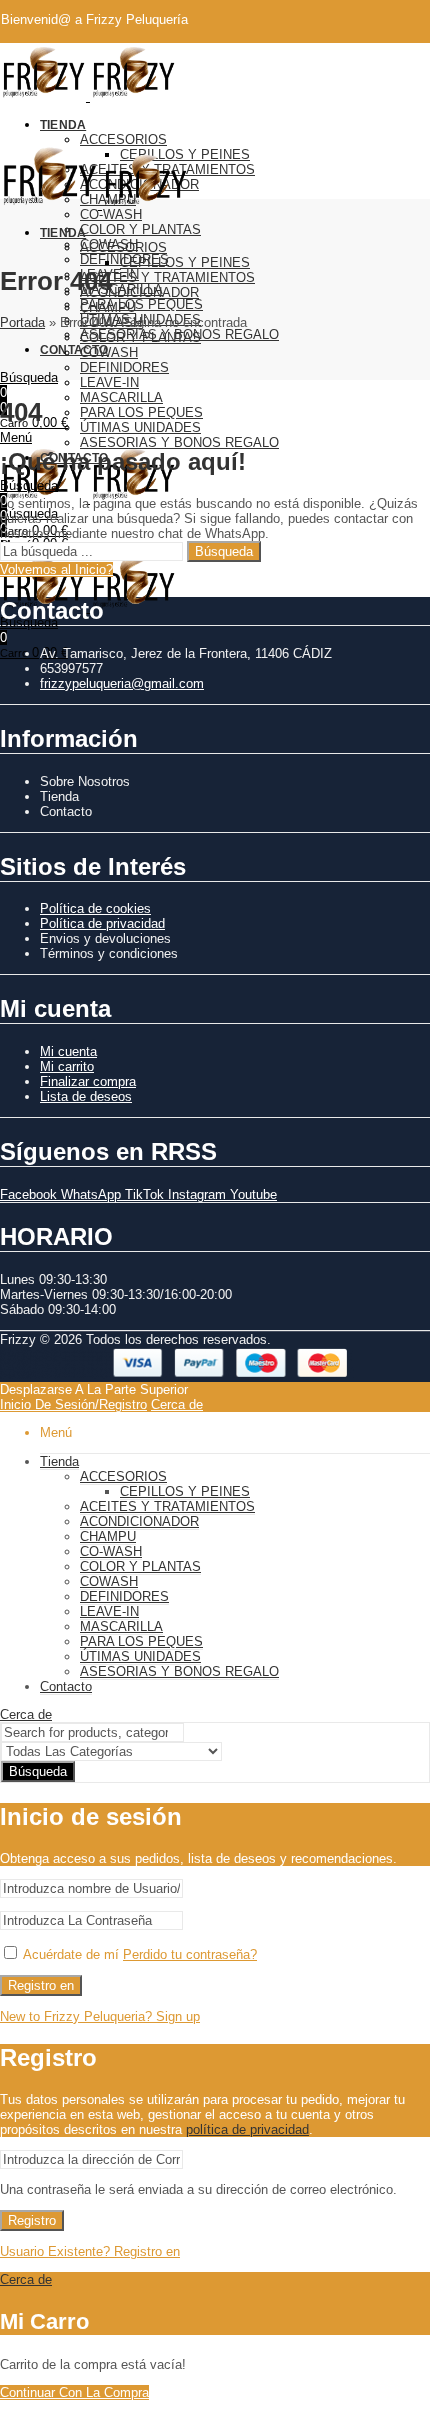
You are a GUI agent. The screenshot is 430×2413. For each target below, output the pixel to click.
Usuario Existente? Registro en (90, 2251)
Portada (22, 322)
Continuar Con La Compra (74, 2392)
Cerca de (177, 1404)
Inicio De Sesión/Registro (73, 1404)
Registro (32, 2220)
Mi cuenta (68, 1051)
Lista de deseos (86, 1096)
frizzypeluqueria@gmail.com (122, 683)
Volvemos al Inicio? (56, 569)
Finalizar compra (88, 1081)
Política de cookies (95, 908)
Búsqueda (224, 551)
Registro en (41, 1985)
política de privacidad (247, 2129)
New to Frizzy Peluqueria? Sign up (100, 2016)
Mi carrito (67, 1066)
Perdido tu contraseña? (190, 1954)
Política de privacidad (102, 923)
